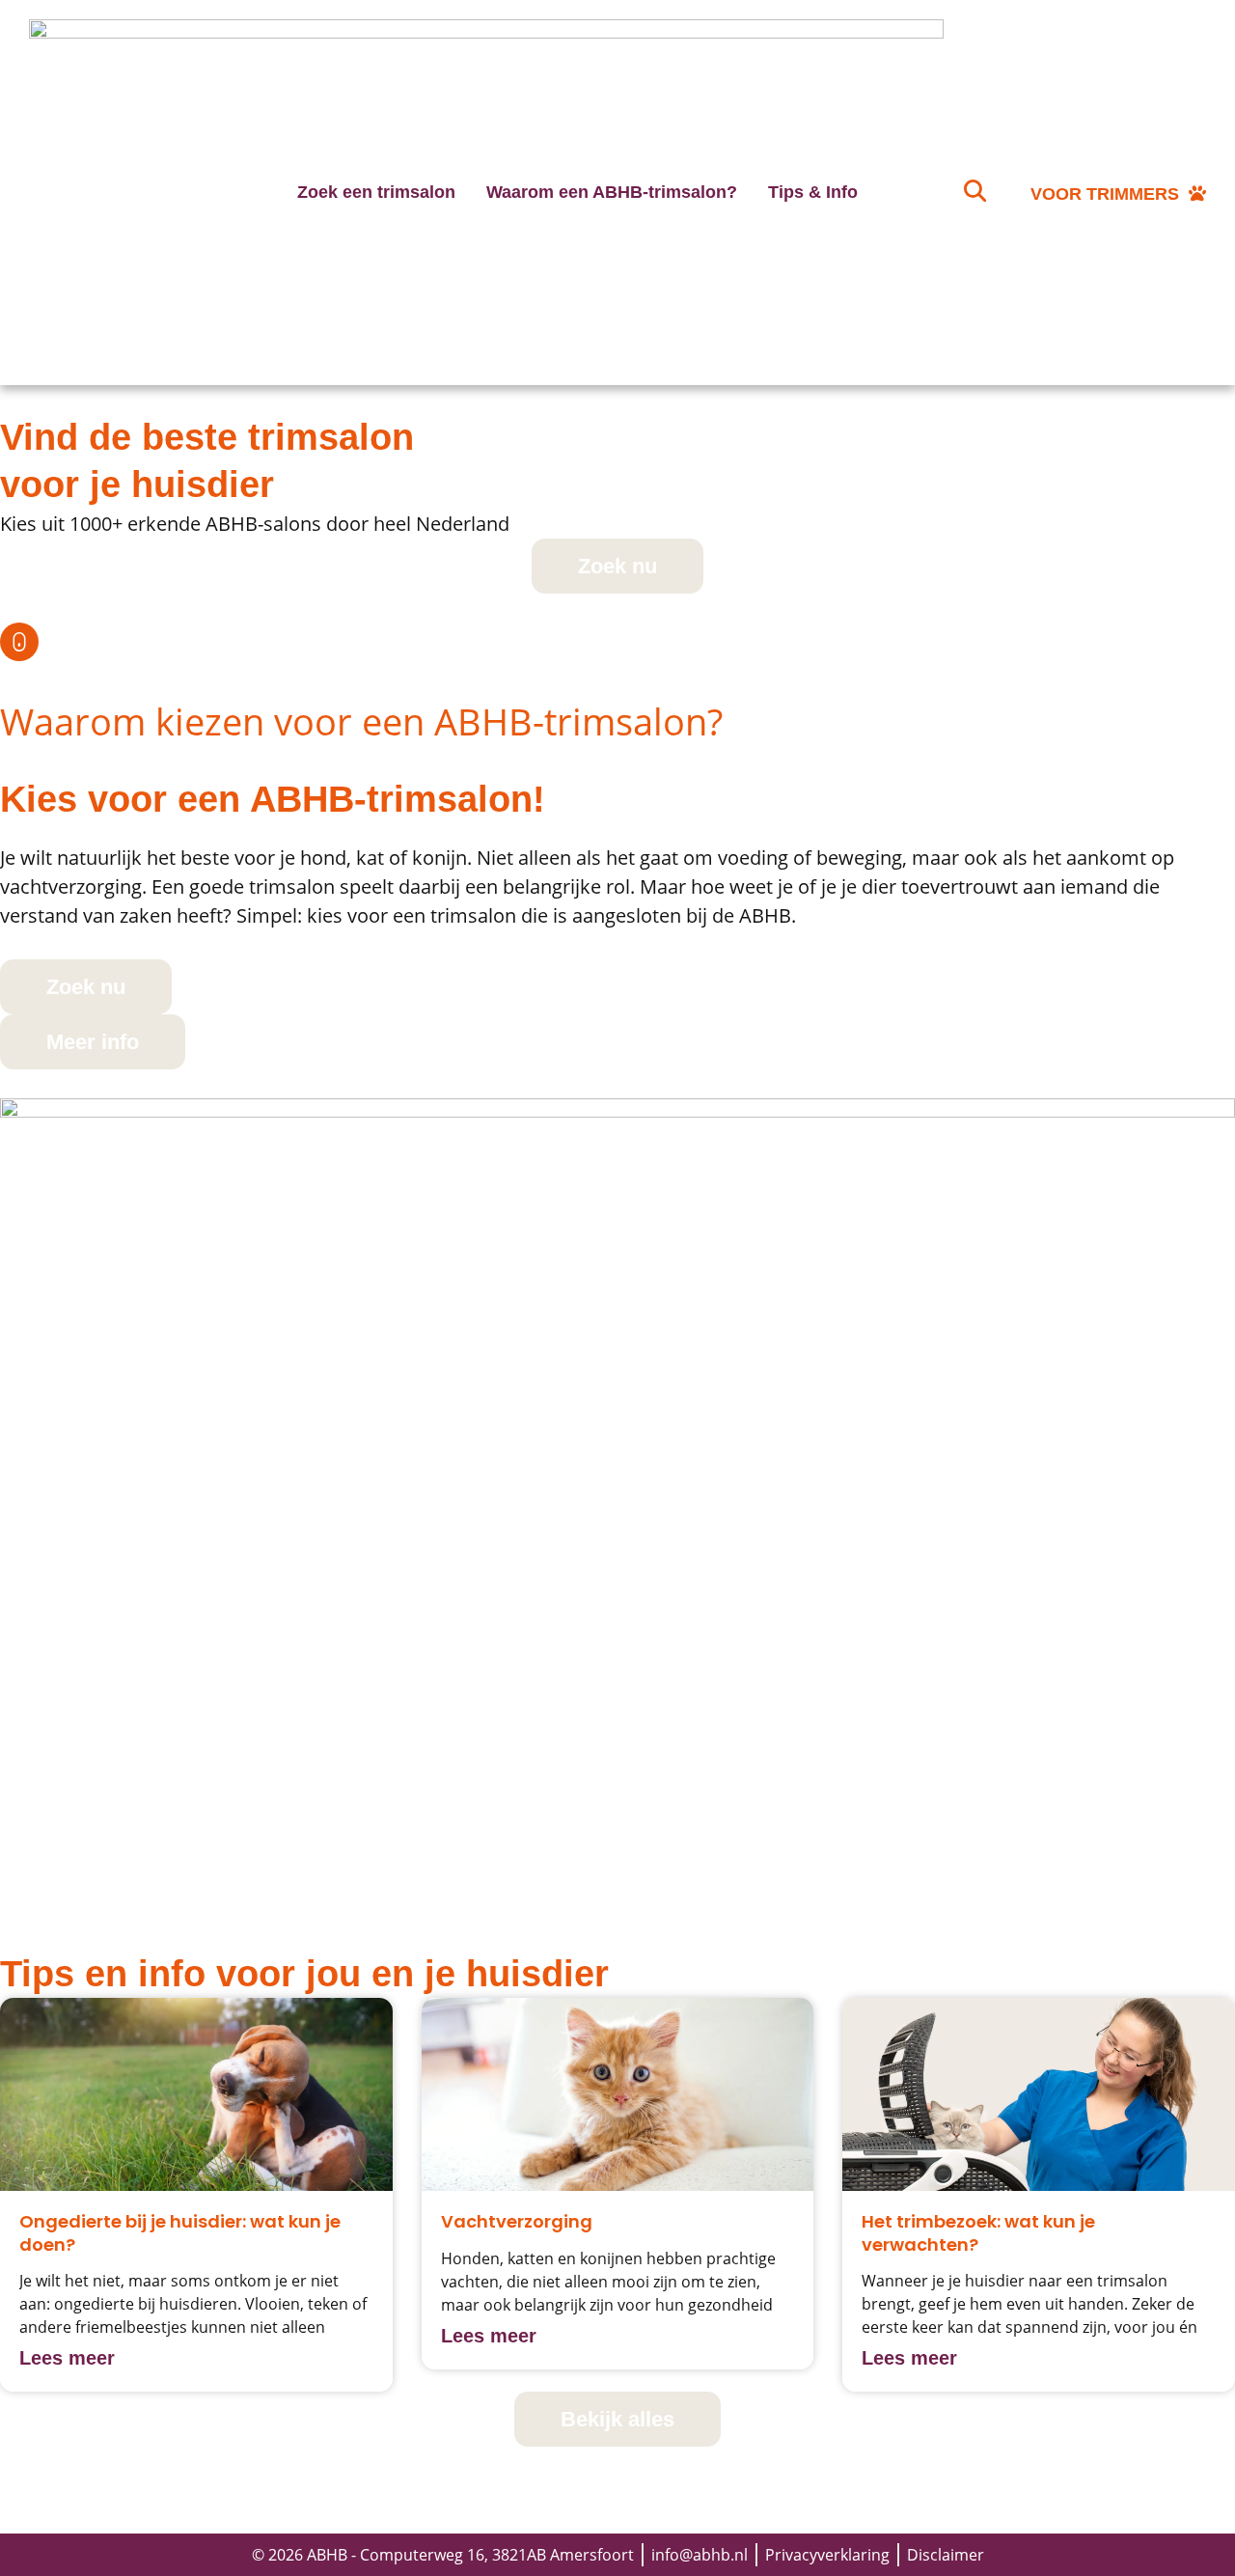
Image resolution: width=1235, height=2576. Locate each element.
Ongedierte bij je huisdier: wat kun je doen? (180, 2232)
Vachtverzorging (517, 2221)
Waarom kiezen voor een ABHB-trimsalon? (361, 721)
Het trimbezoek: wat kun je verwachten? (978, 2232)
